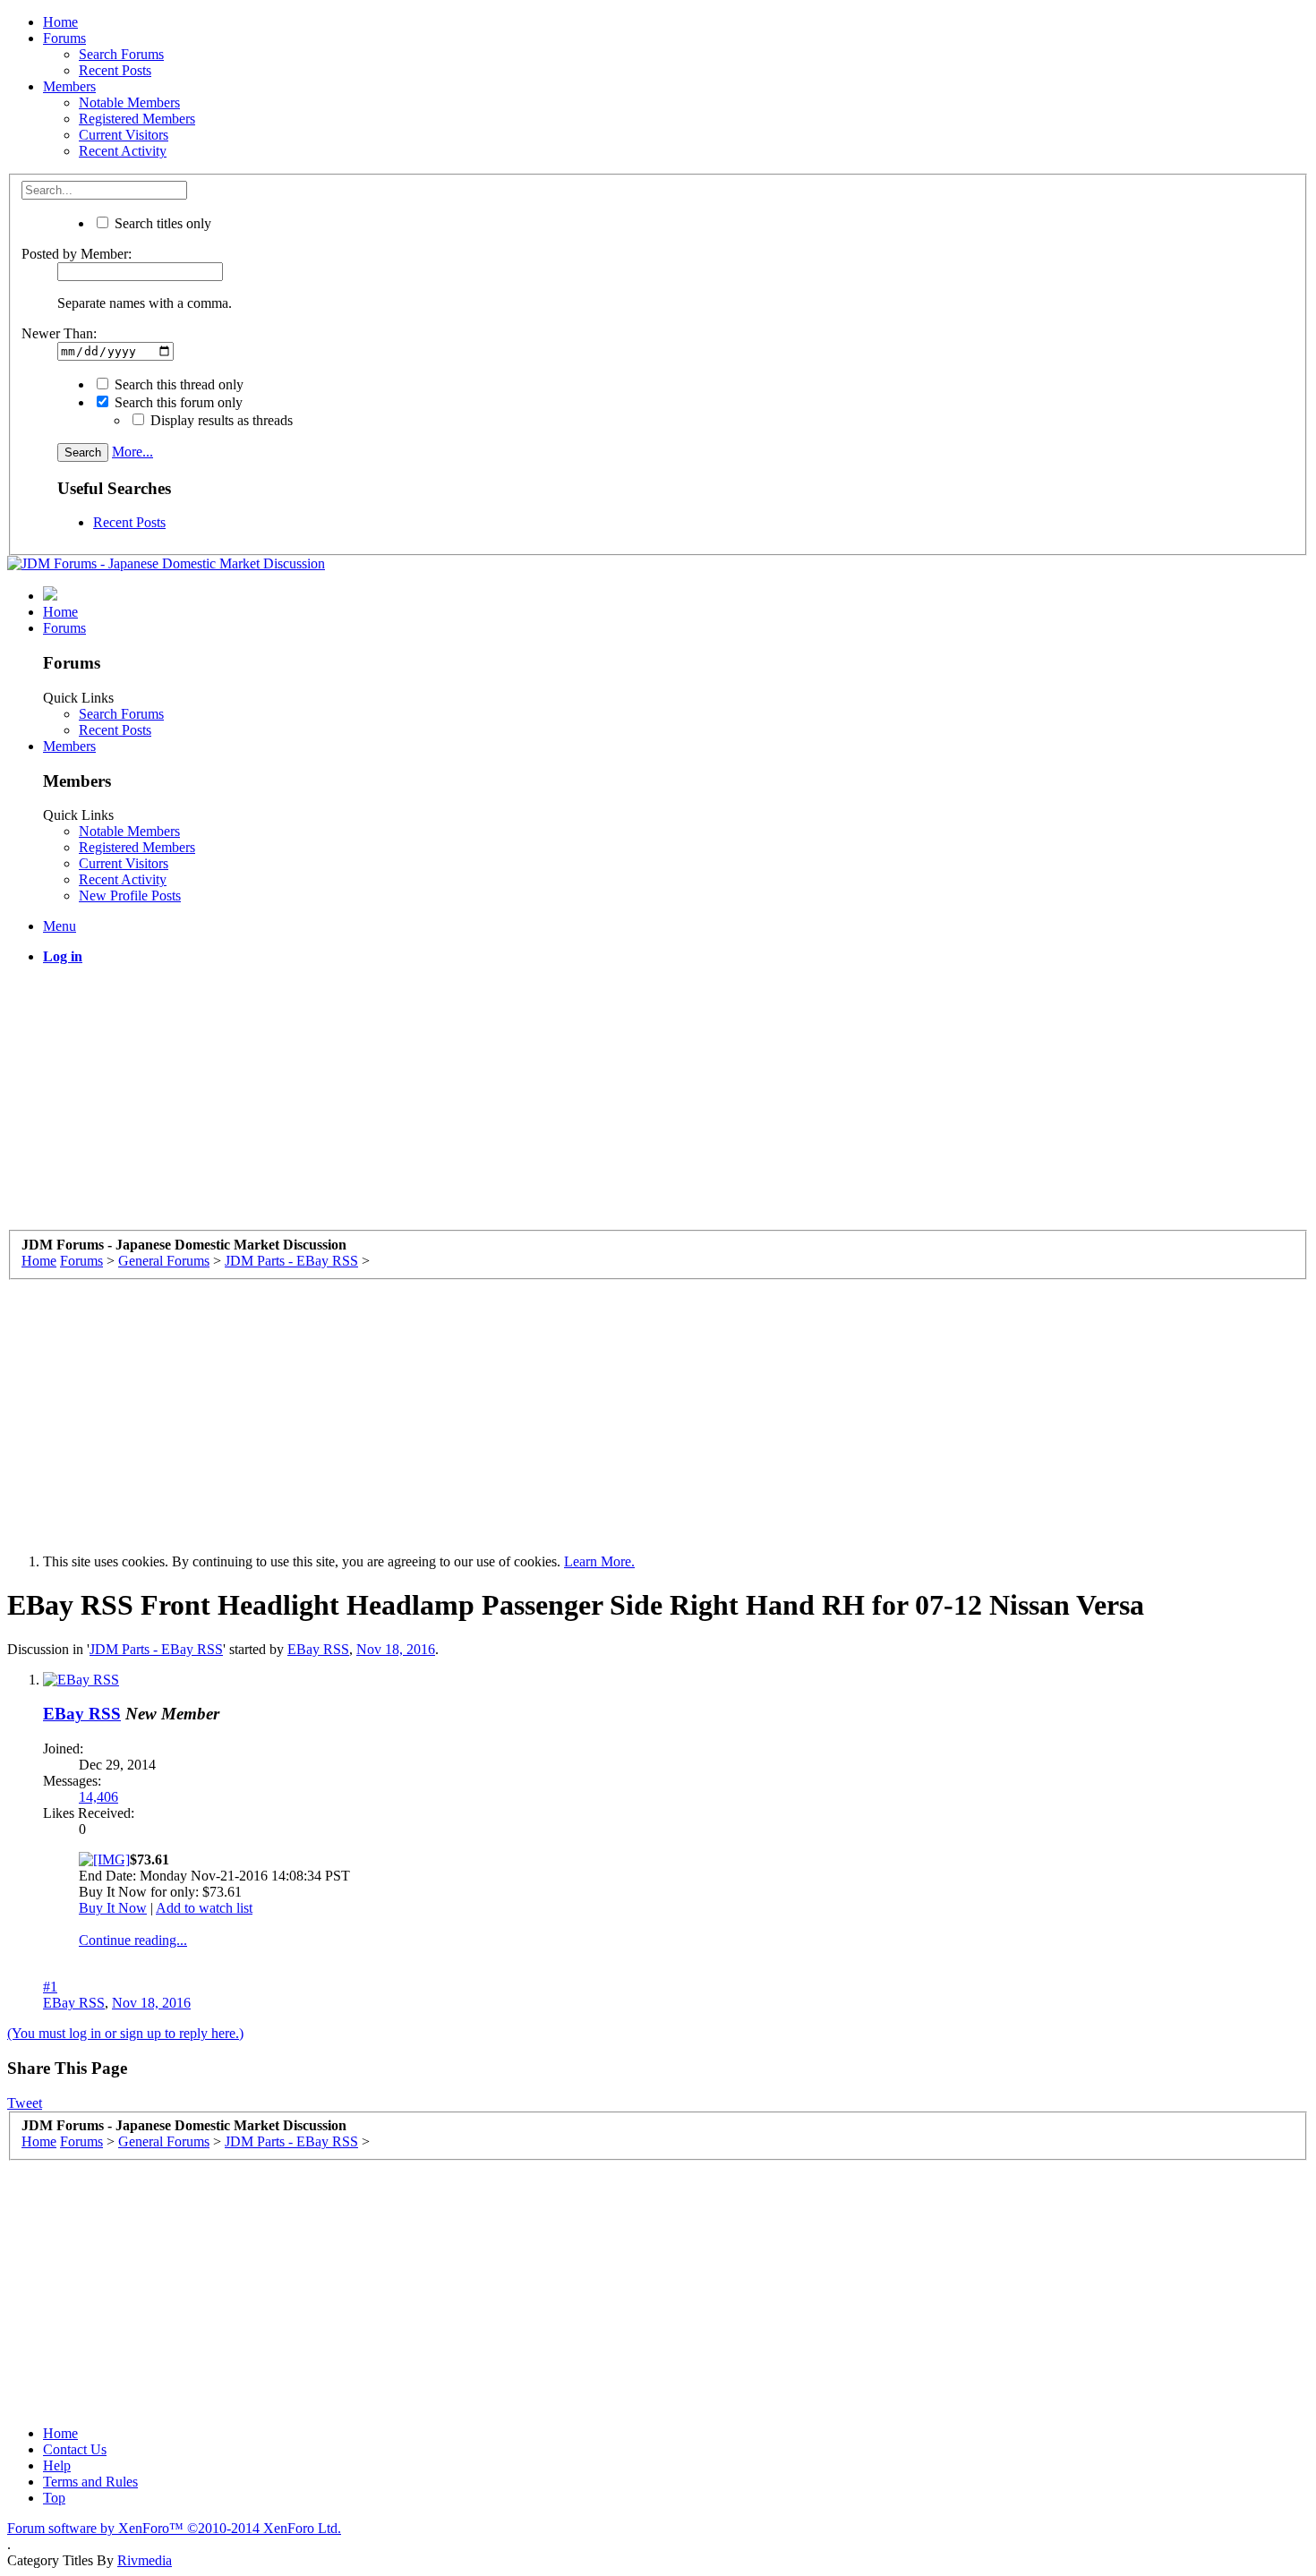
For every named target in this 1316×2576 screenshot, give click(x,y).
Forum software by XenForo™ (174, 2528)
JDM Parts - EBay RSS (156, 1649)
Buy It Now (113, 1908)
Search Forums (121, 54)
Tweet (25, 2103)
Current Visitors (124, 135)
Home (60, 22)
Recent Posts (115, 70)
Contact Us (75, 2449)
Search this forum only (177, 402)
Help (57, 2465)
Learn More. (599, 1561)
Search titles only (161, 223)
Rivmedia (145, 2560)
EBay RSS (318, 1649)
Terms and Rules (90, 2482)
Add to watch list (204, 1908)
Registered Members (137, 119)
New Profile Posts (130, 896)
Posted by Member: (77, 254)
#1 (50, 1987)
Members (69, 86)
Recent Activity (123, 151)
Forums (64, 38)
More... (132, 452)
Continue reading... (133, 1940)
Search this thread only (177, 384)
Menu (60, 926)
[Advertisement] (544, 1105)
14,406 (98, 1797)
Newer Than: (59, 333)
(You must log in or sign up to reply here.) (125, 2033)
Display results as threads (220, 420)
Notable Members (129, 102)
